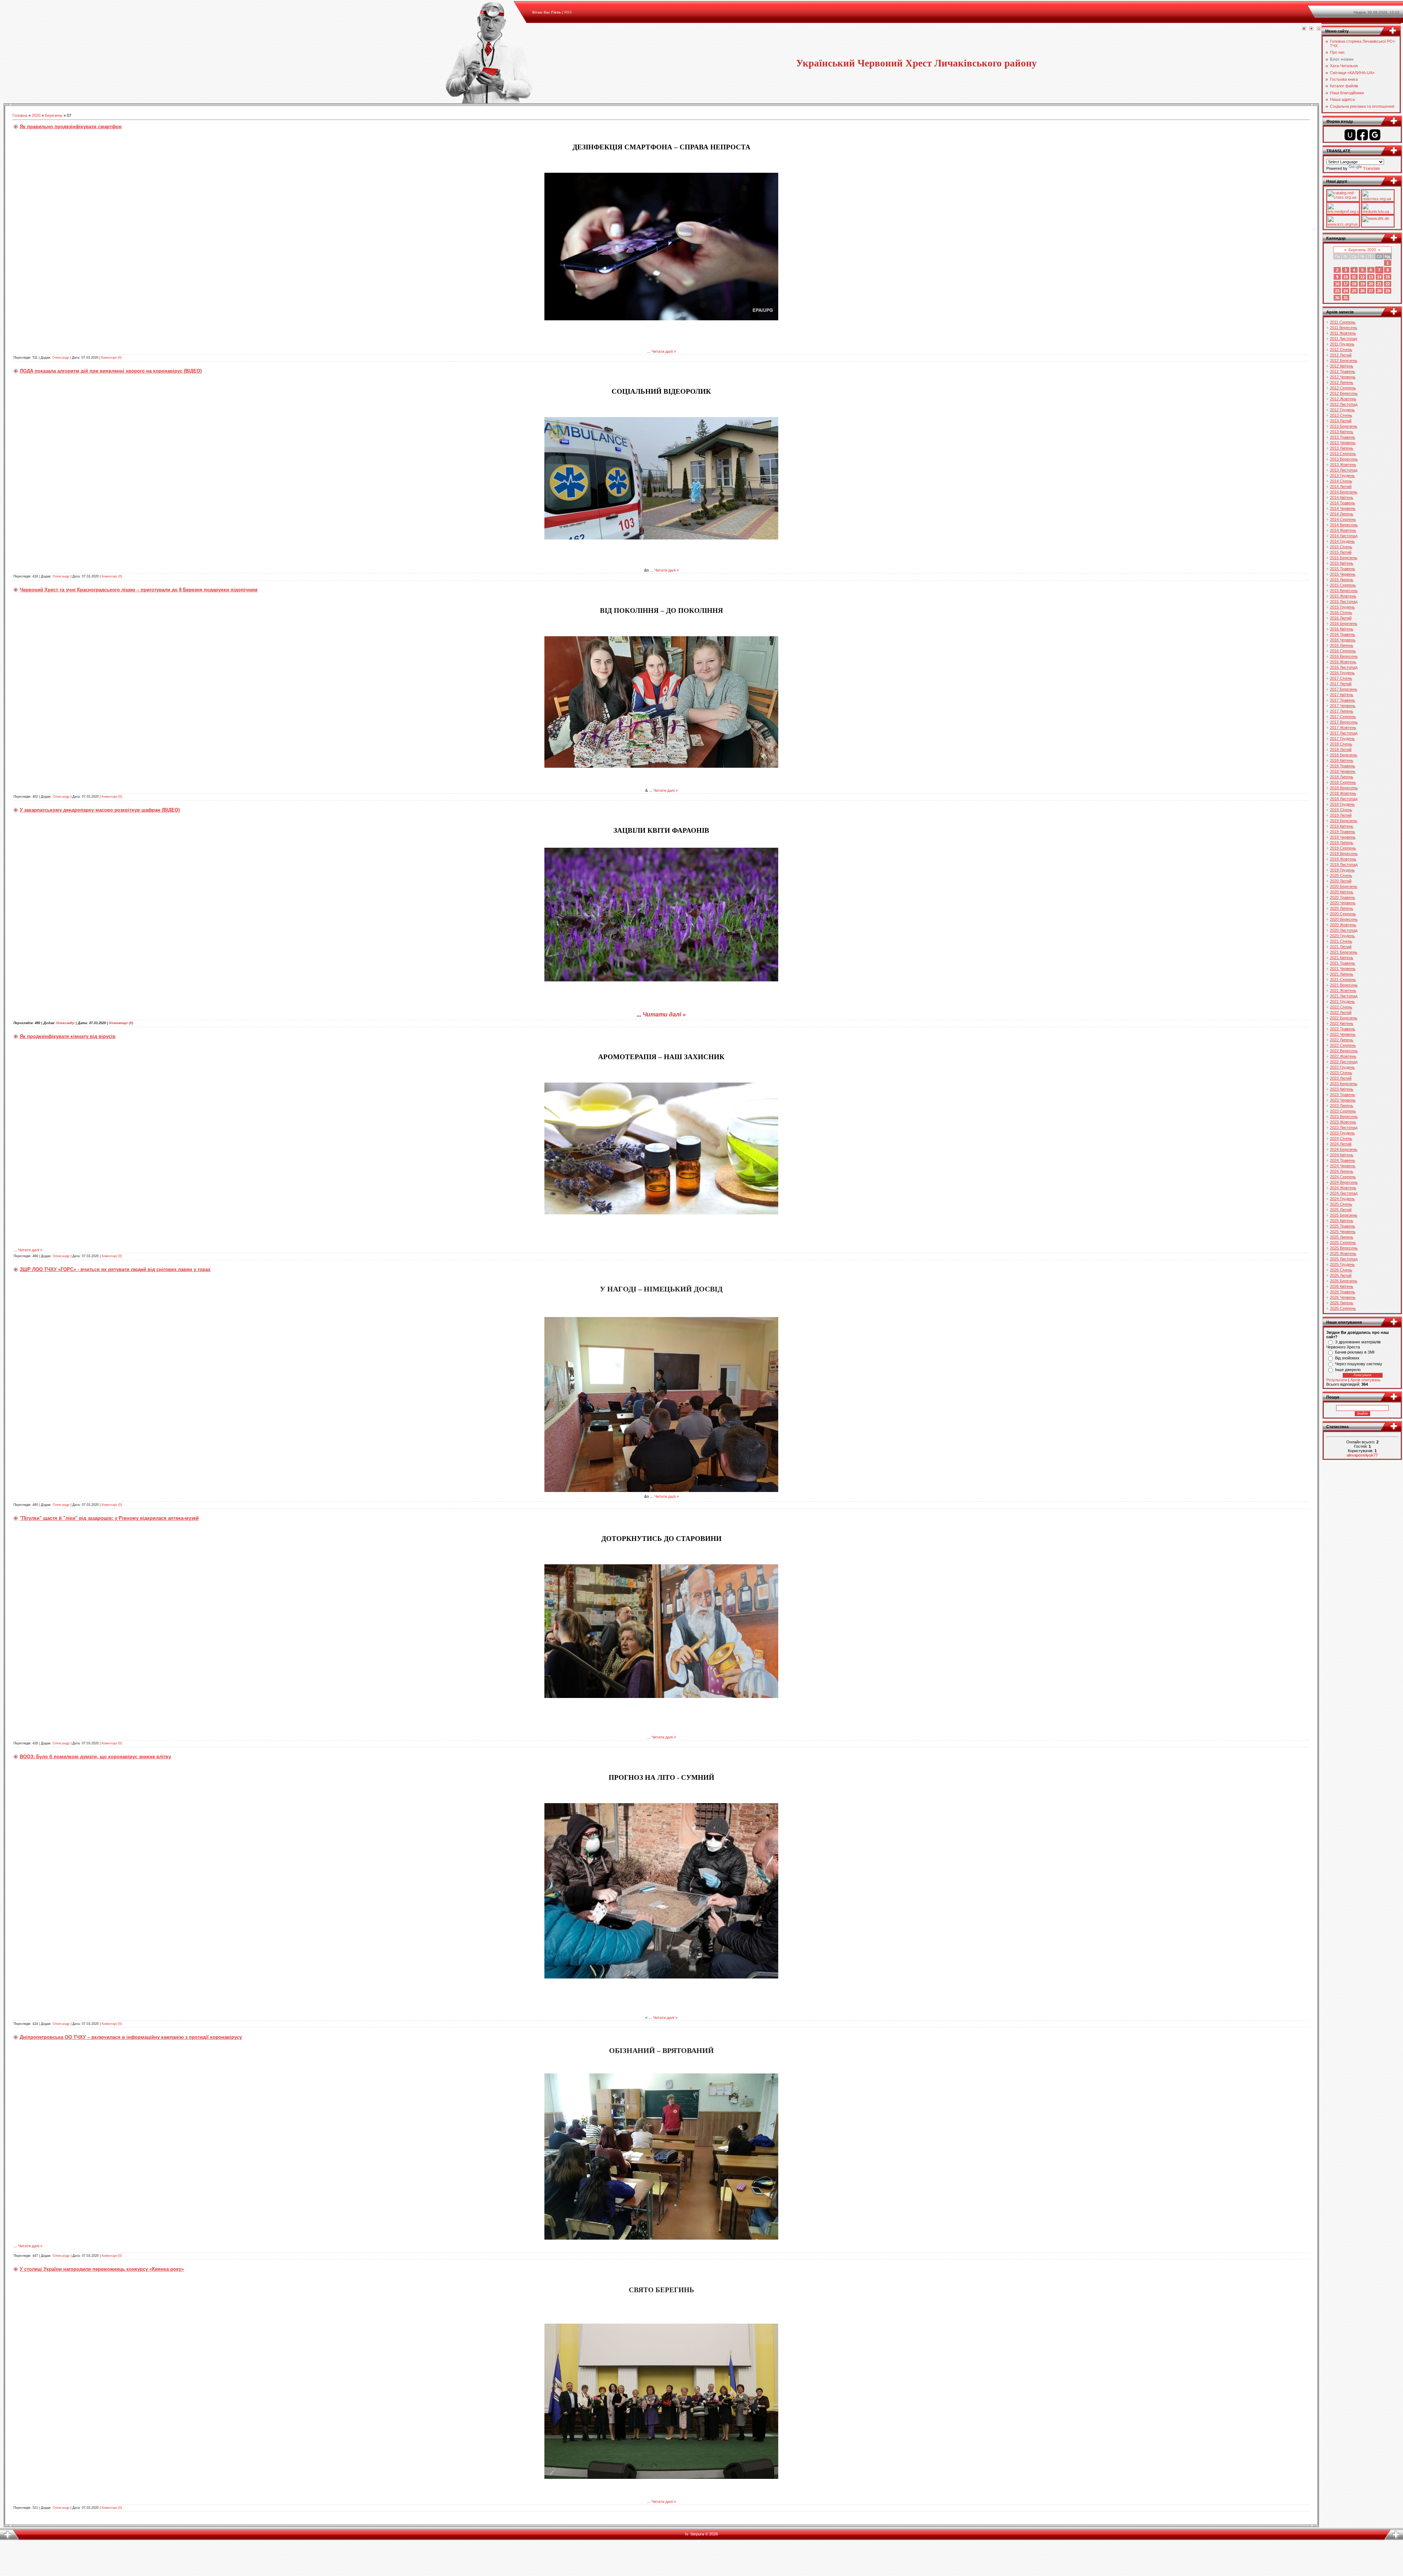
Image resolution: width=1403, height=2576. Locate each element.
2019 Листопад (1344, 865)
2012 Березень (1344, 360)
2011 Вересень (1344, 328)
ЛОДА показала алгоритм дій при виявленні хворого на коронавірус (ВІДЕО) (111, 371)
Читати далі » (664, 351)
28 (1379, 291)
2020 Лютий (1341, 881)
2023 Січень (1341, 1073)
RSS (568, 12)
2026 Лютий (1341, 1275)
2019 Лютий (1341, 815)
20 (1371, 284)
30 (1337, 298)
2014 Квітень (1342, 497)
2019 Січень (1341, 810)
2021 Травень (1343, 963)
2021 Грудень (1342, 1001)
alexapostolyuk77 (1362, 1455)
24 (1346, 291)
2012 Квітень (1342, 366)
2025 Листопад (1344, 1259)
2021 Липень (1342, 974)
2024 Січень (1341, 1138)
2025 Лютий (1341, 1210)
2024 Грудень (1342, 1199)
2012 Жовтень (1343, 399)
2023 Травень (1343, 1095)
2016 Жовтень (1343, 662)
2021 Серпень (1343, 980)
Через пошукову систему (1359, 1364)
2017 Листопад (1344, 733)
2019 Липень (1342, 843)
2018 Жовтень (1343, 793)
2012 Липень (1342, 382)
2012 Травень (1343, 371)
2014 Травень (1343, 503)
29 (1388, 291)
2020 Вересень (1344, 919)
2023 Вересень (1344, 1117)
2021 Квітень (1342, 958)
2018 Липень (1342, 777)
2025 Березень (1344, 1215)
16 (1337, 284)
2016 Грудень (1342, 673)
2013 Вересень (1344, 459)
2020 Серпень (1343, 914)
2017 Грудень (1342, 739)
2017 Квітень (1342, 695)
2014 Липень (1342, 514)
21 (1379, 284)
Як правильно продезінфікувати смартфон (71, 127)
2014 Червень (1343, 508)
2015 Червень (1343, 574)
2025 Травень (1343, 1226)
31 (1346, 298)
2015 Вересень (1344, 591)
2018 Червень (1343, 771)
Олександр (61, 358)
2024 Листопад (1344, 1193)
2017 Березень (1344, 689)
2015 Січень (1341, 547)
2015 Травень (1343, 569)
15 (1388, 277)
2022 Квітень (1342, 1023)
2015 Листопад (1344, 602)
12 (1362, 277)
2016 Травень (1343, 634)
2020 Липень (1342, 908)
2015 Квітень (1342, 563)
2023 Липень (1342, 1106)
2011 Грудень (1342, 344)
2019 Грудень (1342, 870)
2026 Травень (1343, 1292)
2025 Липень (1342, 1237)
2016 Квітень (1342, 629)
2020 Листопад (1344, 930)
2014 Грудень (1342, 541)
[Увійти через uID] (1350, 135)
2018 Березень (1344, 755)
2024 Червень (1343, 1166)
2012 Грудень (1342, 410)
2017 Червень (1343, 706)
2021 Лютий (1341, 947)
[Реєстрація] (1311, 29)
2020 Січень (1341, 875)
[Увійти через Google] (1375, 135)
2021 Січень (1341, 941)
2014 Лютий (1341, 486)
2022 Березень (1344, 1018)
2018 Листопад (1344, 799)
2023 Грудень (1342, 1133)
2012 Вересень (1344, 393)
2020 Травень (1343, 897)
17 (1346, 284)
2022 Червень (1343, 1034)
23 (1337, 291)
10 (1346, 277)
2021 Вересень (1344, 985)
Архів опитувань (1366, 1380)
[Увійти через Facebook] (1362, 135)
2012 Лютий (1341, 355)
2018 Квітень (1342, 760)
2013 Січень (1341, 415)
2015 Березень (1344, 558)
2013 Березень (1344, 426)
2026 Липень (1342, 1303)
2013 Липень (1342, 448)
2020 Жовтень (1343, 925)
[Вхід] (1319, 29)
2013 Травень (1343, 437)
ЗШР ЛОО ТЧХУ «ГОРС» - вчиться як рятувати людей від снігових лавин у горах (115, 1269)
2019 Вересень (1344, 854)
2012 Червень (1343, 377)
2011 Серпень (1343, 322)
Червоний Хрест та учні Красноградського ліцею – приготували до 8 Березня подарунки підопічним (139, 590)
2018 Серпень (1343, 782)
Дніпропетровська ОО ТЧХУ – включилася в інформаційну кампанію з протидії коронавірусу (131, 2037)
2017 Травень (1343, 700)
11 (1354, 277)
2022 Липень (1342, 1040)
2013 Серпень (1343, 454)
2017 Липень (1342, 711)
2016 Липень (1342, 645)
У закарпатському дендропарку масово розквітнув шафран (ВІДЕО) (100, 810)
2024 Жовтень (1343, 1188)
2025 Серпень (1343, 1243)
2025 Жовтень (1343, 1253)
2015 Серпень (1343, 585)
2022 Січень (1341, 1007)
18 (1354, 284)
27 (1371, 291)
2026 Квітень (1342, 1286)
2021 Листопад (1344, 996)
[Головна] (1304, 29)
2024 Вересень (1344, 1182)
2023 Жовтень (1343, 1122)
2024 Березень (1344, 1149)
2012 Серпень (1343, 388)
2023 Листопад (1344, 1127)
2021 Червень (1343, 969)
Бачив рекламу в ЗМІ (1355, 1352)
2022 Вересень (1344, 1051)
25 (1354, 291)
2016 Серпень (1343, 651)
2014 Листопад (1344, 536)
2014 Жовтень (1343, 530)
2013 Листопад (1344, 470)
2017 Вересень (1344, 722)
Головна (20, 115)
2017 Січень (1341, 678)
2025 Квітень (1342, 1221)
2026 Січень (1341, 1270)
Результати (1337, 1380)
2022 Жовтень (1343, 1056)
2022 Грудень (1342, 1067)
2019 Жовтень (1343, 859)
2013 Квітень (1342, 432)
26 (1362, 291)
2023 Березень (1344, 1084)
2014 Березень (1344, 492)
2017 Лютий (1341, 684)
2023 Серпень (1343, 1111)
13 (1371, 277)
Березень (54, 115)
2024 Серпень (1343, 1177)
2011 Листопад (1343, 339)
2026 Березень (1344, 1281)
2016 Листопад (1344, 667)
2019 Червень (1343, 837)
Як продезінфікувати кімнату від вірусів (68, 1036)
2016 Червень (1343, 640)
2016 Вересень (1344, 656)
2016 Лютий (1341, 618)
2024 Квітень (1342, 1155)
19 (1362, 284)
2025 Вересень (1344, 1248)
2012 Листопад (1344, 404)
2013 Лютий (1341, 421)
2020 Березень (1344, 886)
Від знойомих (1347, 1358)
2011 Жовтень (1343, 333)
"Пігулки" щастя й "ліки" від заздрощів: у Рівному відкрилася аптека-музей (109, 1518)
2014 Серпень (1343, 519)
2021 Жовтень (1343, 991)
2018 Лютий (1341, 749)
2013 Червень (1343, 443)
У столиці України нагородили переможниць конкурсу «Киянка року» (102, 2269)
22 (1388, 284)
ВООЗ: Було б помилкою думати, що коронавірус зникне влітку (95, 1757)
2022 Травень (1343, 1029)
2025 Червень (1343, 1232)
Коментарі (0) (111, 358)
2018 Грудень (1342, 804)
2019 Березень (1344, 821)
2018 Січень (1341, 744)
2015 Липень (1342, 580)
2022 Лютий (1341, 1012)
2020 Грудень (1342, 936)
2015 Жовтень (1343, 596)
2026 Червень (1343, 1297)
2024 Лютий (1341, 1144)
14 (1379, 277)
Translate (1372, 168)
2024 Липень (1342, 1171)
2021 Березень (1344, 952)
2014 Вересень (1344, 525)
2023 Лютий (1341, 1078)
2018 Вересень (1344, 788)
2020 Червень (1343, 903)
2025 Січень (1341, 1204)
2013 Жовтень (1343, 465)
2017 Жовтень (1343, 728)
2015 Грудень (1342, 607)
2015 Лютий (1341, 552)
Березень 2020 (1362, 250)
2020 (36, 115)
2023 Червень (1343, 1100)
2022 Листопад (1344, 1062)
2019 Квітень (1342, 826)
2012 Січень (1341, 350)
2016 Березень (1344, 623)
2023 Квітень (1342, 1089)
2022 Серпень (1343, 1045)
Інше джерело (1348, 1370)
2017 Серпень (1343, 717)
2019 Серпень (1343, 848)
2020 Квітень (1342, 892)
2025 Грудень (1342, 1264)
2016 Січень (1341, 612)
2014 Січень (1341, 481)
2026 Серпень (1343, 1308)
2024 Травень (1343, 1160)
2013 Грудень (1342, 476)
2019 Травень (1343, 832)
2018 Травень (1343, 766)
